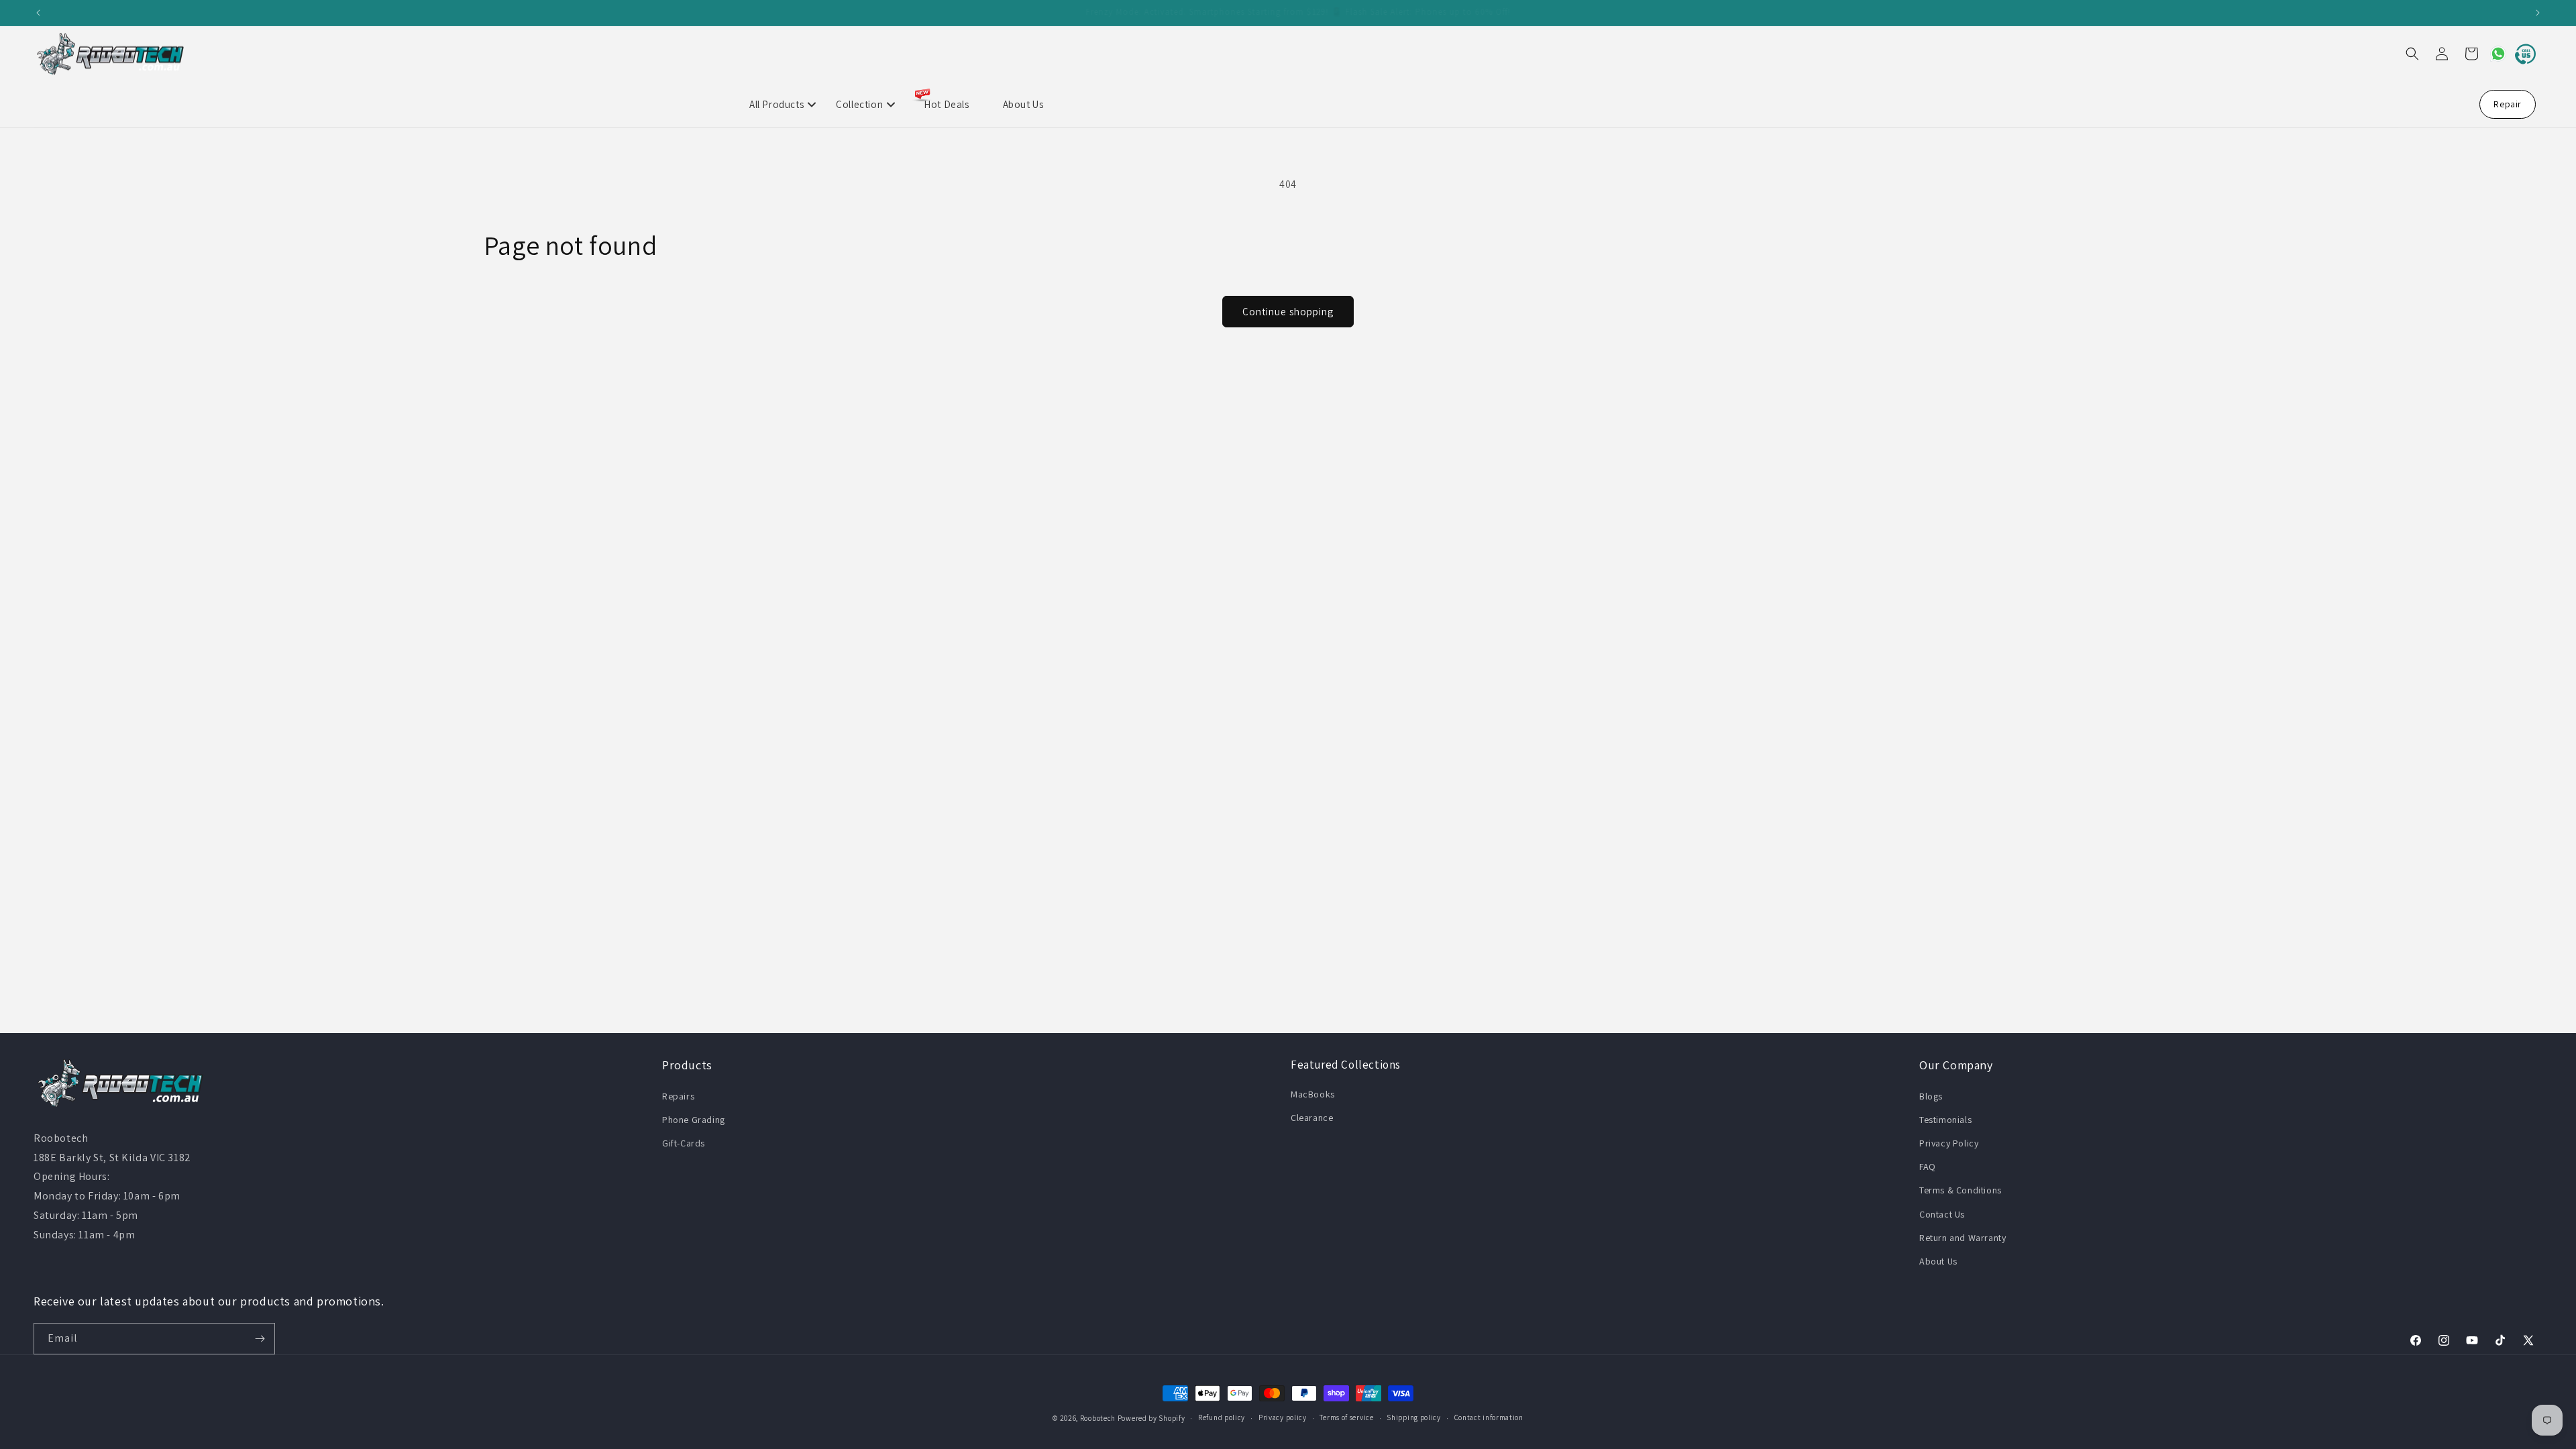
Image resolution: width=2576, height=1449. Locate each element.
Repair (2508, 104)
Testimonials (1945, 1120)
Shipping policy (1414, 1417)
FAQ (1928, 1167)
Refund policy (1222, 1417)
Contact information (1489, 1417)
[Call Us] (2522, 54)
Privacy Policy (1949, 1143)
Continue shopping (1288, 312)
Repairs (678, 1096)
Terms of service (1346, 1417)
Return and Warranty (1963, 1238)
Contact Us (1942, 1214)
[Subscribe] (260, 1339)
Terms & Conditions (1961, 1190)
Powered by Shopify (1151, 1418)
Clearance (1312, 1118)
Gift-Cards (684, 1143)
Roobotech (1098, 1418)
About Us (1023, 104)
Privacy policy (1283, 1417)
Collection (859, 104)
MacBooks (1313, 1094)
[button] (2412, 54)
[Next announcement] (2538, 13)
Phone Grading (694, 1120)
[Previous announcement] (38, 13)
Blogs (1931, 1096)
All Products (776, 104)
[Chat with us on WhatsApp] (2493, 54)
